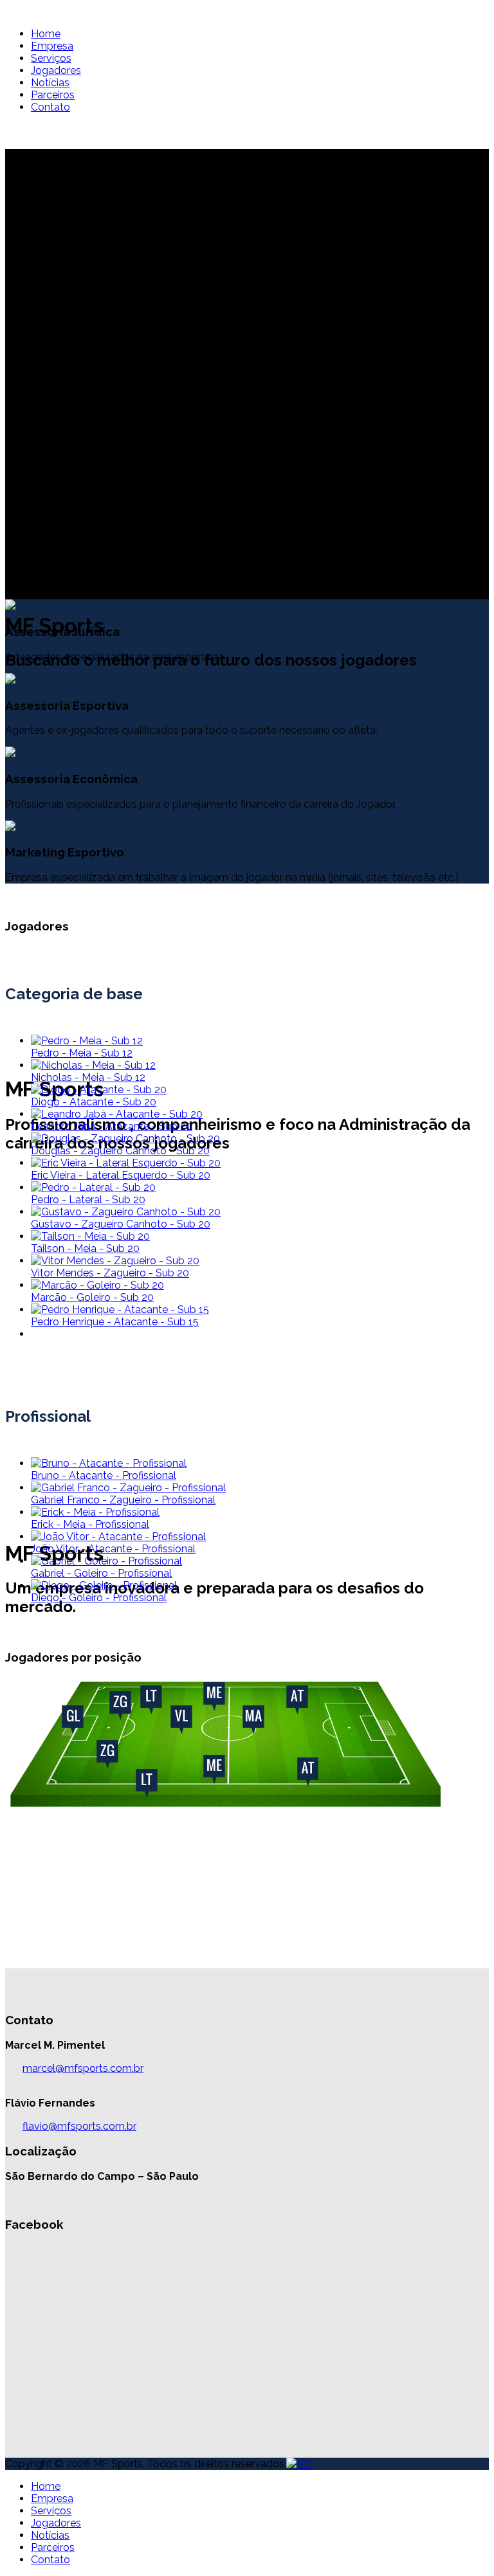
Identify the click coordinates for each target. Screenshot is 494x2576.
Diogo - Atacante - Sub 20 (94, 1102)
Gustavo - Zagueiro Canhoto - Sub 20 (121, 1224)
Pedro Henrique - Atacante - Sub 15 (115, 1322)
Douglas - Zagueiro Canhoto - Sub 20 (120, 1151)
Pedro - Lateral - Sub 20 (88, 1200)
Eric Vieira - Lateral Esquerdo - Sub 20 (121, 1175)
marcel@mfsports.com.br (83, 2068)
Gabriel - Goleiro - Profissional (101, 1573)
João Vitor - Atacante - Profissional (113, 1549)
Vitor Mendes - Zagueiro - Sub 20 (110, 1273)
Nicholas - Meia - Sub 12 (88, 1077)
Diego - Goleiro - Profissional (99, 1598)
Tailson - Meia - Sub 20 (85, 1248)
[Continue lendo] (87, 1041)
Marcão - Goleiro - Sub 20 (92, 1297)
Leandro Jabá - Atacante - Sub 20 (112, 1126)
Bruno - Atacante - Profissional (104, 1475)
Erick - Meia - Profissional (90, 1524)
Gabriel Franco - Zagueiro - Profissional (123, 1500)
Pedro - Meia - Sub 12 (82, 1053)
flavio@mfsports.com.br (79, 2126)
